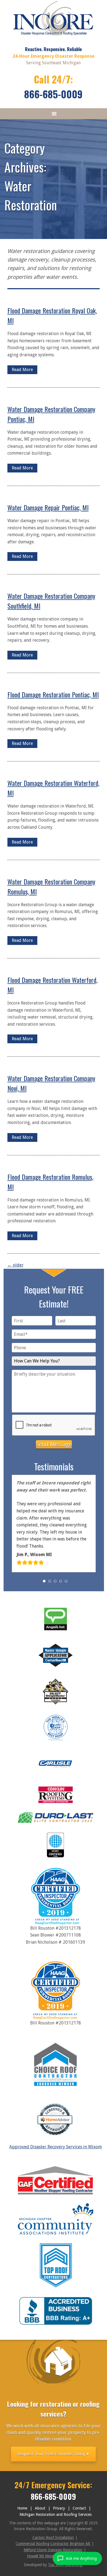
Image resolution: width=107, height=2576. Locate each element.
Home (22, 2508)
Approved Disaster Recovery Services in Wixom (56, 2147)
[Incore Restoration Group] (53, 37)
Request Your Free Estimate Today (52, 2454)
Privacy (59, 2508)
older (16, 1265)
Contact (79, 2508)
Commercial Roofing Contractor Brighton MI (53, 2544)
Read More (22, 370)
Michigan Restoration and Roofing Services (56, 2514)
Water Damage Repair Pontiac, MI (48, 507)
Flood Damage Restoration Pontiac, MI (53, 694)
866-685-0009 (53, 94)
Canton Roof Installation (53, 2538)
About (40, 2508)
